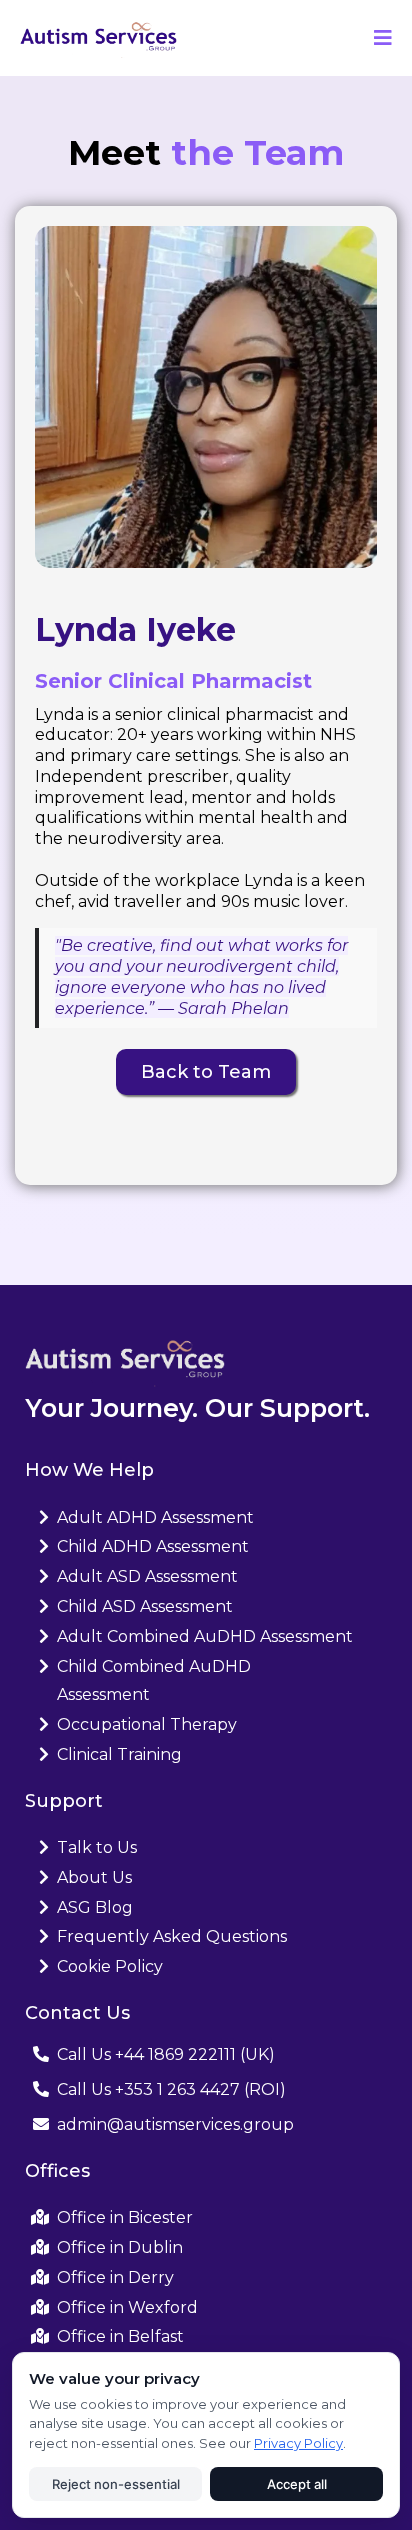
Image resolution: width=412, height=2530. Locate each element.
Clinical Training (119, 1754)
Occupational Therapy (147, 1724)
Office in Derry (115, 2277)
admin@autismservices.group (175, 2124)
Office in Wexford (127, 2307)
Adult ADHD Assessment (155, 1517)
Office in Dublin (120, 2247)
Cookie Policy (110, 1966)
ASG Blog (95, 1907)
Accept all (297, 2484)
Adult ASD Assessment (147, 1576)
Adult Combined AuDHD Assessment (205, 1636)
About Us (94, 1877)
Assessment (103, 1694)
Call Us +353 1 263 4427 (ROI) (171, 2089)
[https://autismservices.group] (98, 36)
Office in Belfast (120, 2336)
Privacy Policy (298, 2443)
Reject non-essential (116, 2484)
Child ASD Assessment (145, 1606)
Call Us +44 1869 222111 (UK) (166, 2054)
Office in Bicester (125, 2217)
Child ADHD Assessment (153, 1546)
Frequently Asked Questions (172, 1936)
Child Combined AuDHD (154, 1666)
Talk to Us (97, 1847)
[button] (380, 38)
